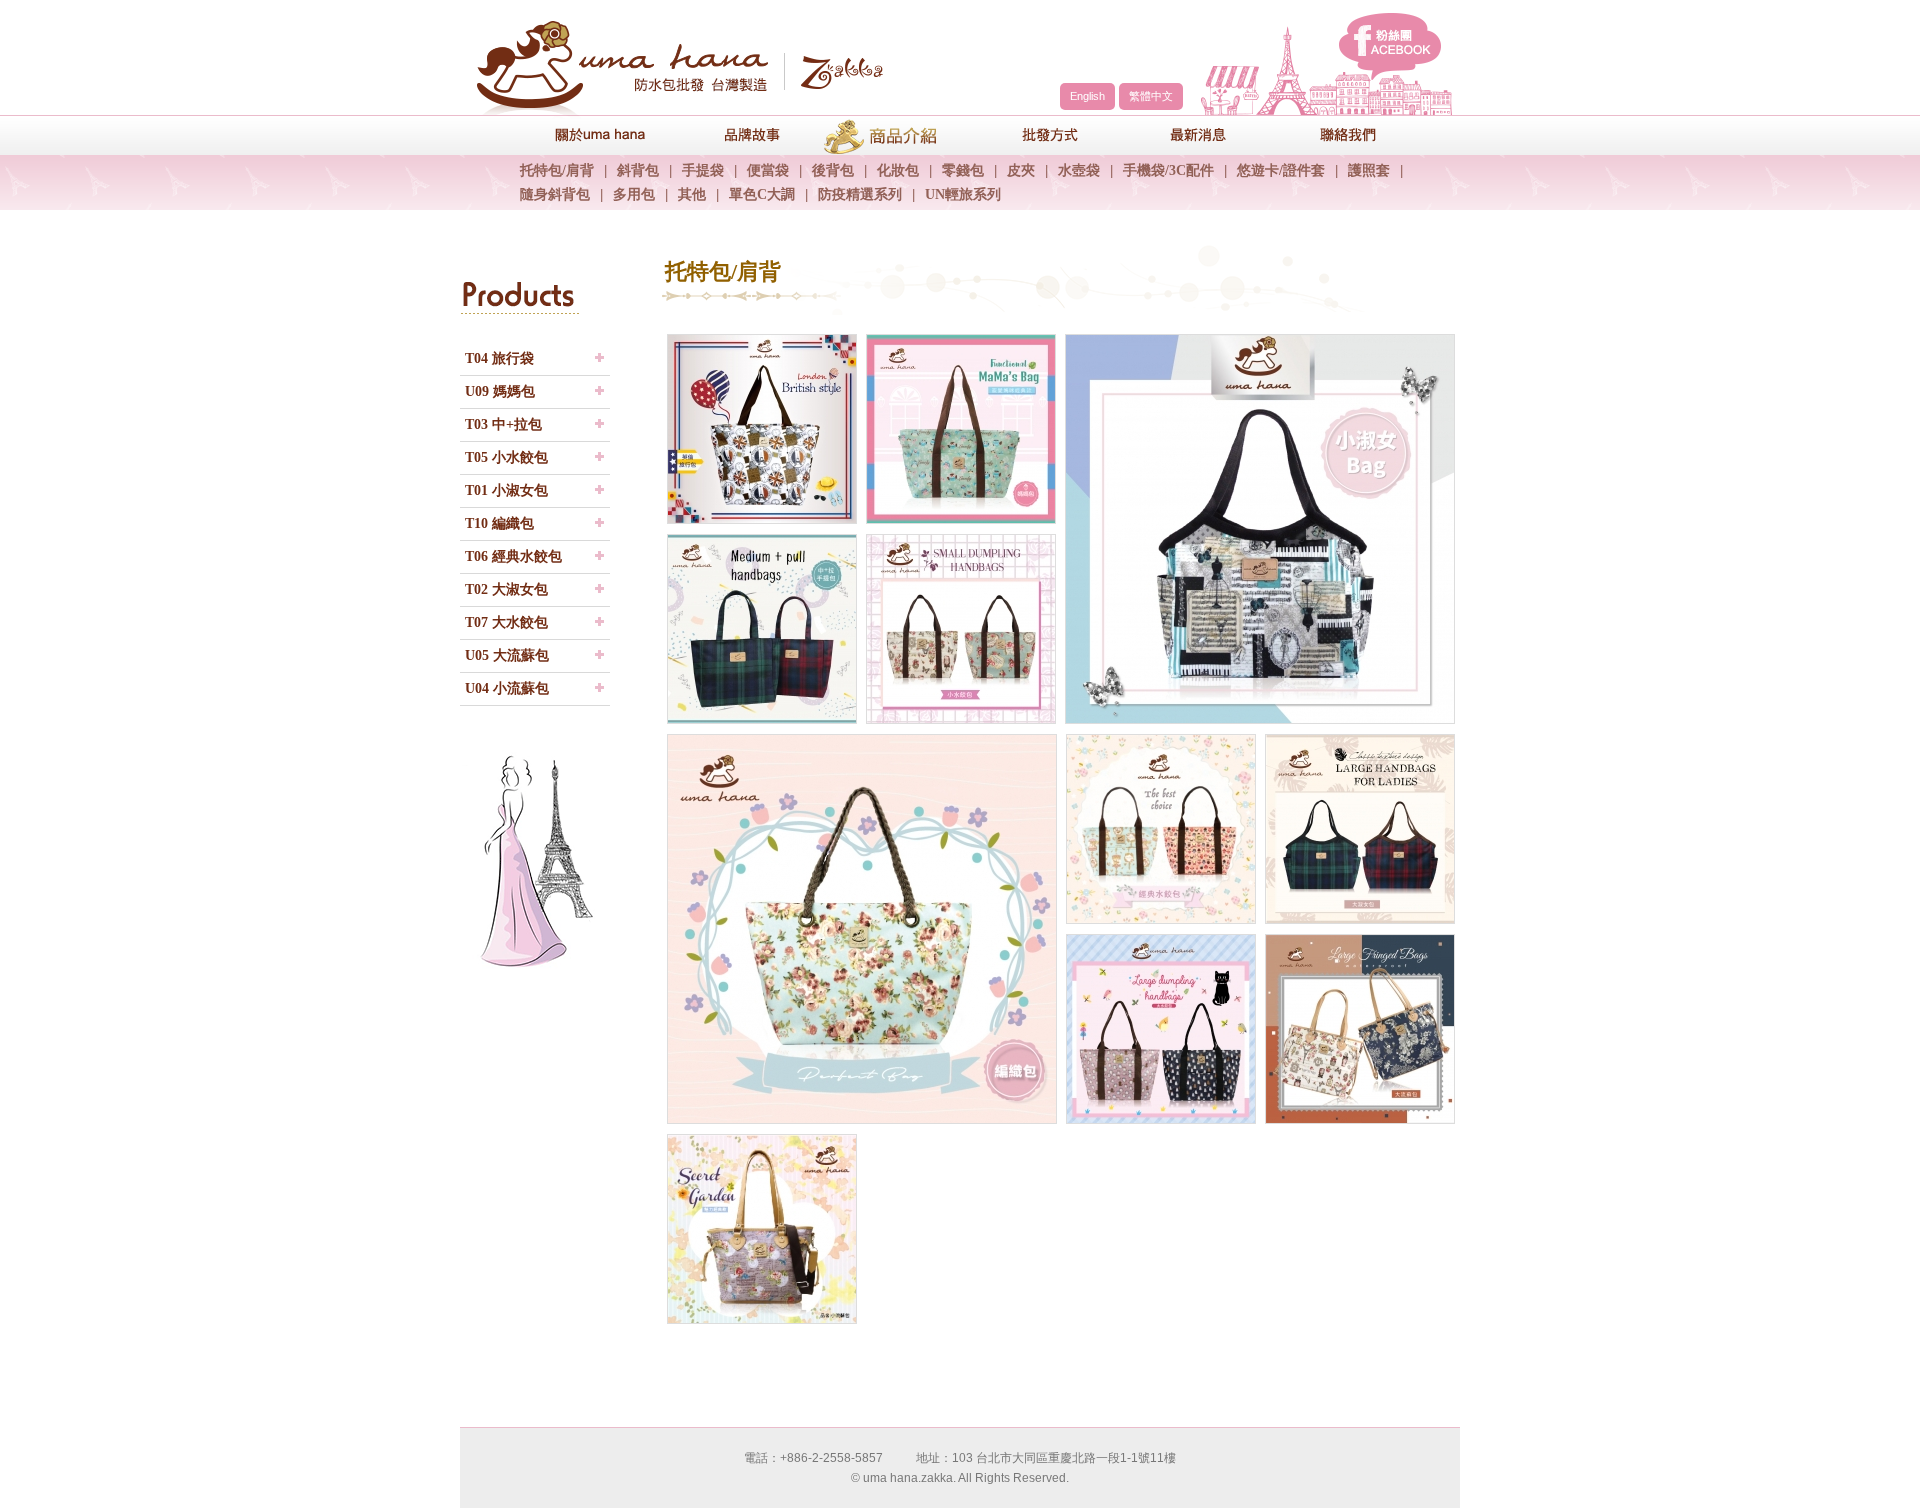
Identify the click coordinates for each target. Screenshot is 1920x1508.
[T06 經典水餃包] (1159, 829)
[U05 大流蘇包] (1358, 1029)
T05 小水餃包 (506, 457)
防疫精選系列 (860, 194)
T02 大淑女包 (506, 589)
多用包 (634, 194)
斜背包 (638, 170)
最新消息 (1185, 134)
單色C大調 (762, 194)
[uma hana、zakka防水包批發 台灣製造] (675, 60)
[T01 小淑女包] (1258, 529)
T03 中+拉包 (503, 424)
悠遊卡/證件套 (1281, 170)
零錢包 (963, 170)
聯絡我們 (1335, 134)
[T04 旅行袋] (760, 429)
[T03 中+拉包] (760, 629)
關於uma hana (585, 134)
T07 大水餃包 (506, 622)
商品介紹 (885, 134)
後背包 (833, 170)
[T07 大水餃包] (1159, 1029)
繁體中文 (1151, 96)
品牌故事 (735, 134)
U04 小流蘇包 (507, 688)
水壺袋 (1079, 170)
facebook (1390, 47)
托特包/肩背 (557, 170)
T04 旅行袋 (499, 358)
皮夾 (1021, 170)
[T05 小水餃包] (959, 629)
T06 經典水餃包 (513, 556)
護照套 (1369, 170)
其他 (692, 194)
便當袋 (768, 170)
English (1087, 96)
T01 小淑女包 (506, 490)
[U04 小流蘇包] (760, 1229)
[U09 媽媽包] (959, 429)
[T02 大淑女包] (1358, 829)
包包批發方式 (1035, 134)
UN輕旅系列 (963, 194)
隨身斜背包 (555, 194)
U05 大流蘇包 (507, 655)
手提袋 (703, 170)
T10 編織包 (499, 523)
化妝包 (898, 170)
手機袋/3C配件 (1168, 170)
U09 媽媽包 (500, 391)
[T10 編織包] (860, 929)
